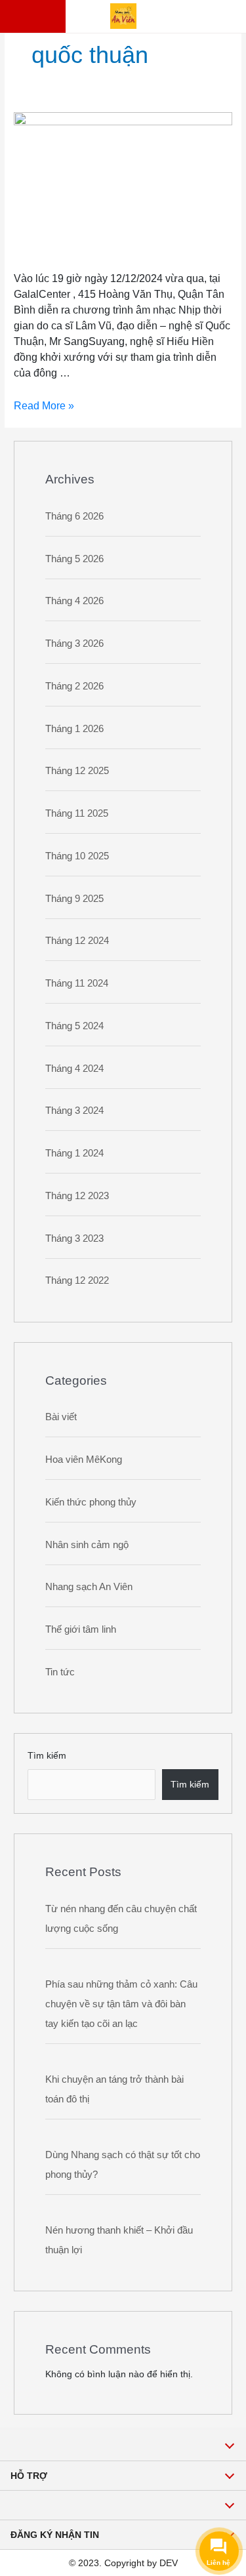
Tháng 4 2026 (74, 601)
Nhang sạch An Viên (89, 1586)
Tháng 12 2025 (77, 770)
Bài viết (61, 1417)
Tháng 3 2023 (74, 1238)
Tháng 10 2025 (77, 856)
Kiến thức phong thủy (91, 1502)
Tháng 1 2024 (74, 1153)
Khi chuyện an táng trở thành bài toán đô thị (114, 2089)
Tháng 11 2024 (77, 983)
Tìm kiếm (47, 1756)
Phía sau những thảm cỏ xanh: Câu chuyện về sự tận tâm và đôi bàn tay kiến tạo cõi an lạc (121, 2004)
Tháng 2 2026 (74, 686)
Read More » (44, 406)
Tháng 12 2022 (77, 1280)
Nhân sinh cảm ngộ (87, 1544)
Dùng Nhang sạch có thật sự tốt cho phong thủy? (123, 2164)
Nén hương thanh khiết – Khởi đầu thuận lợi (119, 2240)
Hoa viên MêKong (84, 1459)
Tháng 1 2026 (74, 728)
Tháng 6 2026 (74, 516)
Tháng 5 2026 (74, 559)
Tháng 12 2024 (77, 940)
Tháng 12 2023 (77, 1196)
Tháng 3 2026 (74, 643)
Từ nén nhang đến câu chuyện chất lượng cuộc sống (121, 1918)
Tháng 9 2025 (74, 898)
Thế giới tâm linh (81, 1629)
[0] (49, 16)
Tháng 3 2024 (74, 1110)
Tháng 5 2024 (74, 1026)
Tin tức (60, 1672)
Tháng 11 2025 (77, 813)
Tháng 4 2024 (74, 1068)
